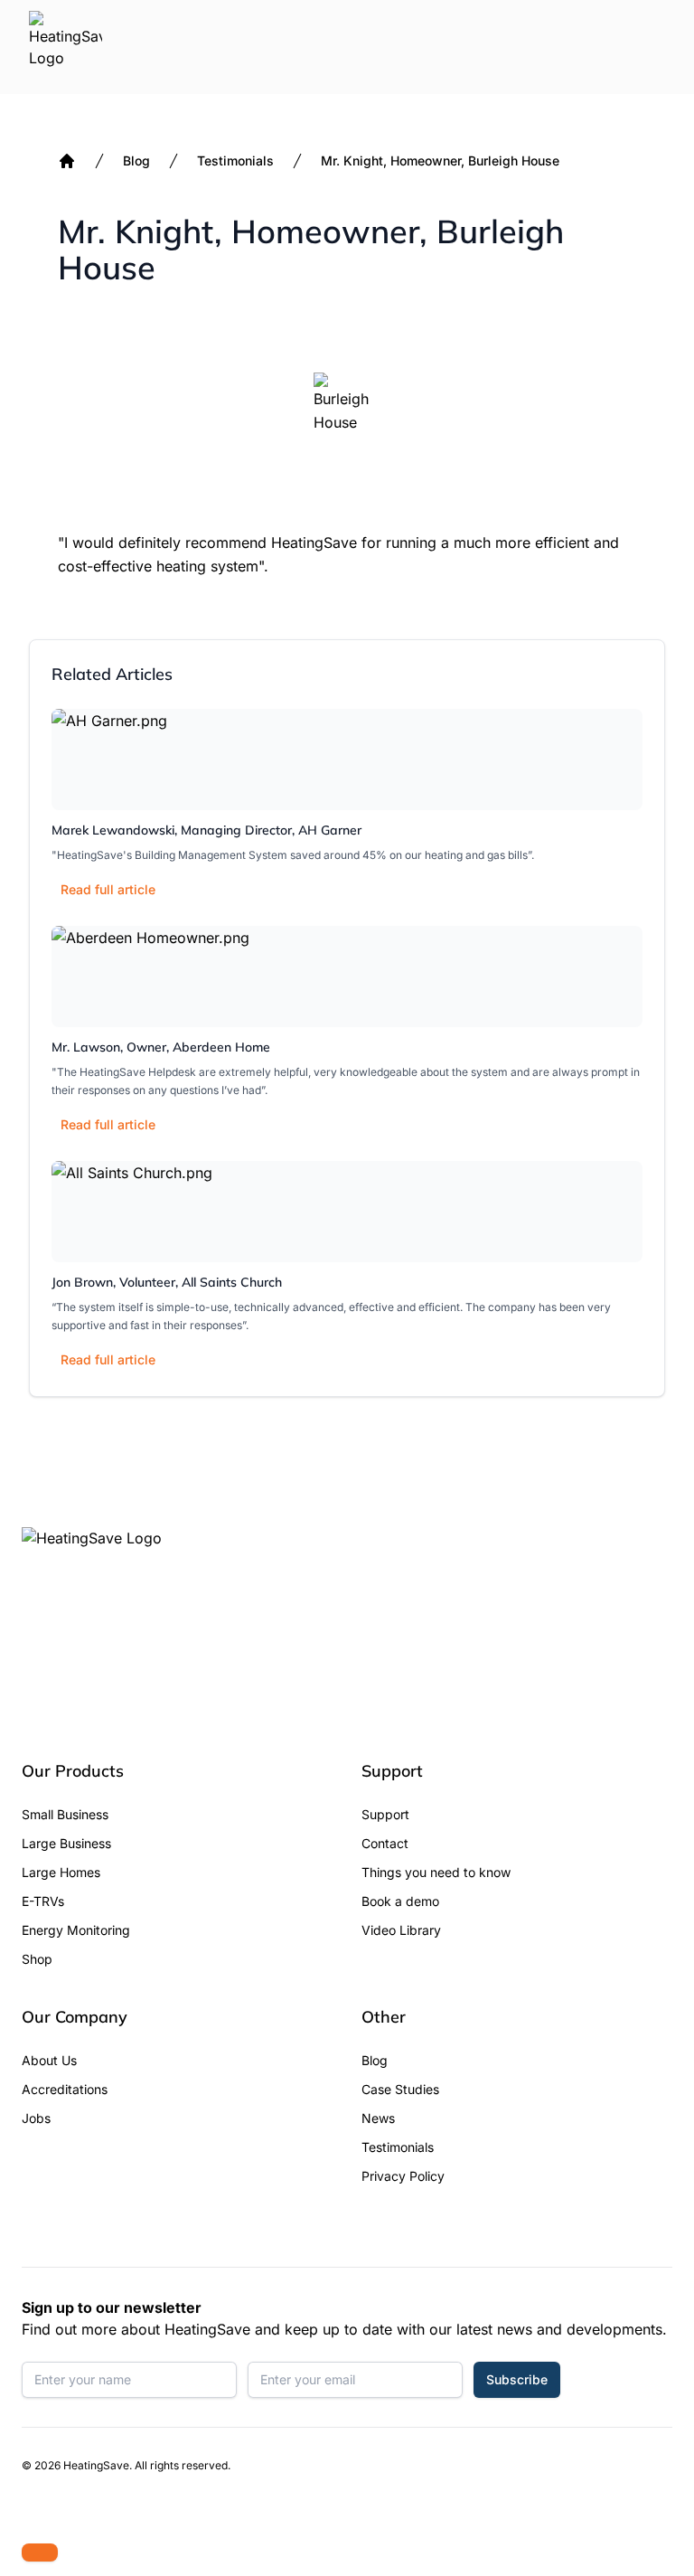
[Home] (67, 161)
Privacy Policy (403, 2176)
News (378, 2118)
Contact (385, 1843)
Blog (136, 160)
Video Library (401, 1930)
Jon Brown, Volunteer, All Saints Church (167, 1282)
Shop (37, 1959)
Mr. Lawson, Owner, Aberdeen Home (161, 1047)
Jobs (36, 2118)
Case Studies (400, 2089)
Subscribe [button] (517, 2379)
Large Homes (61, 1872)
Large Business (66, 1843)
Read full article (108, 889)
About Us (49, 2060)
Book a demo (400, 1901)
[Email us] (40, 2552)
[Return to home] (66, 47)
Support (385, 1814)
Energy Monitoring (76, 1930)
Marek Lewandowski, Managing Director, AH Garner (206, 830)
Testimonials (235, 160)
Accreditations (65, 2089)
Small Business (65, 1814)
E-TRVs (43, 1901)
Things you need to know (436, 1872)
